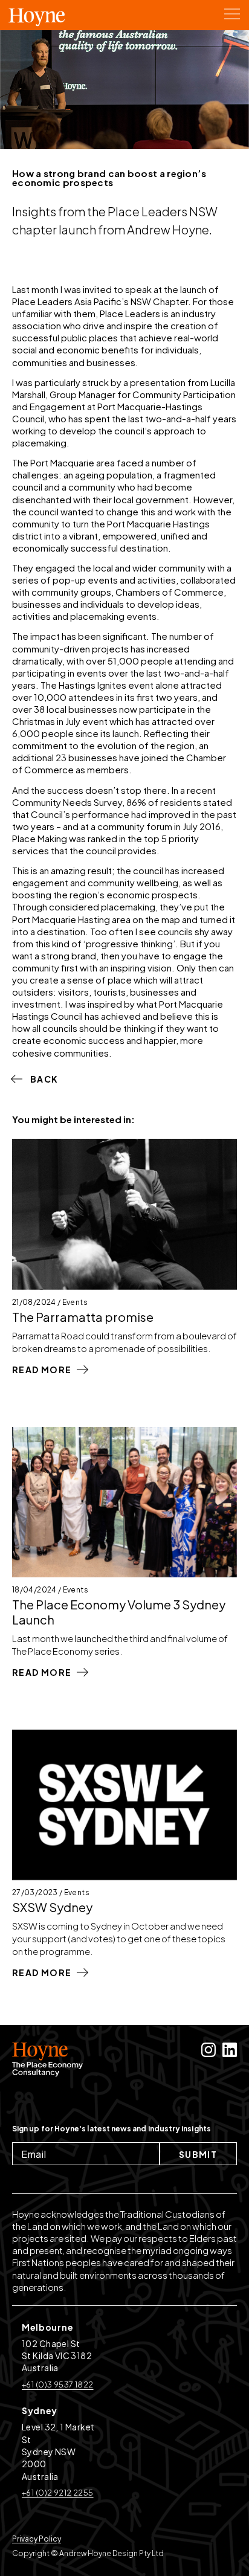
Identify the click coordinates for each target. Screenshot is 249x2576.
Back (44, 1079)
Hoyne (37, 21)
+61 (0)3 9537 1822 (58, 2384)
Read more (42, 1370)
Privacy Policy (37, 2539)
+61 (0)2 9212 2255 (58, 2493)
